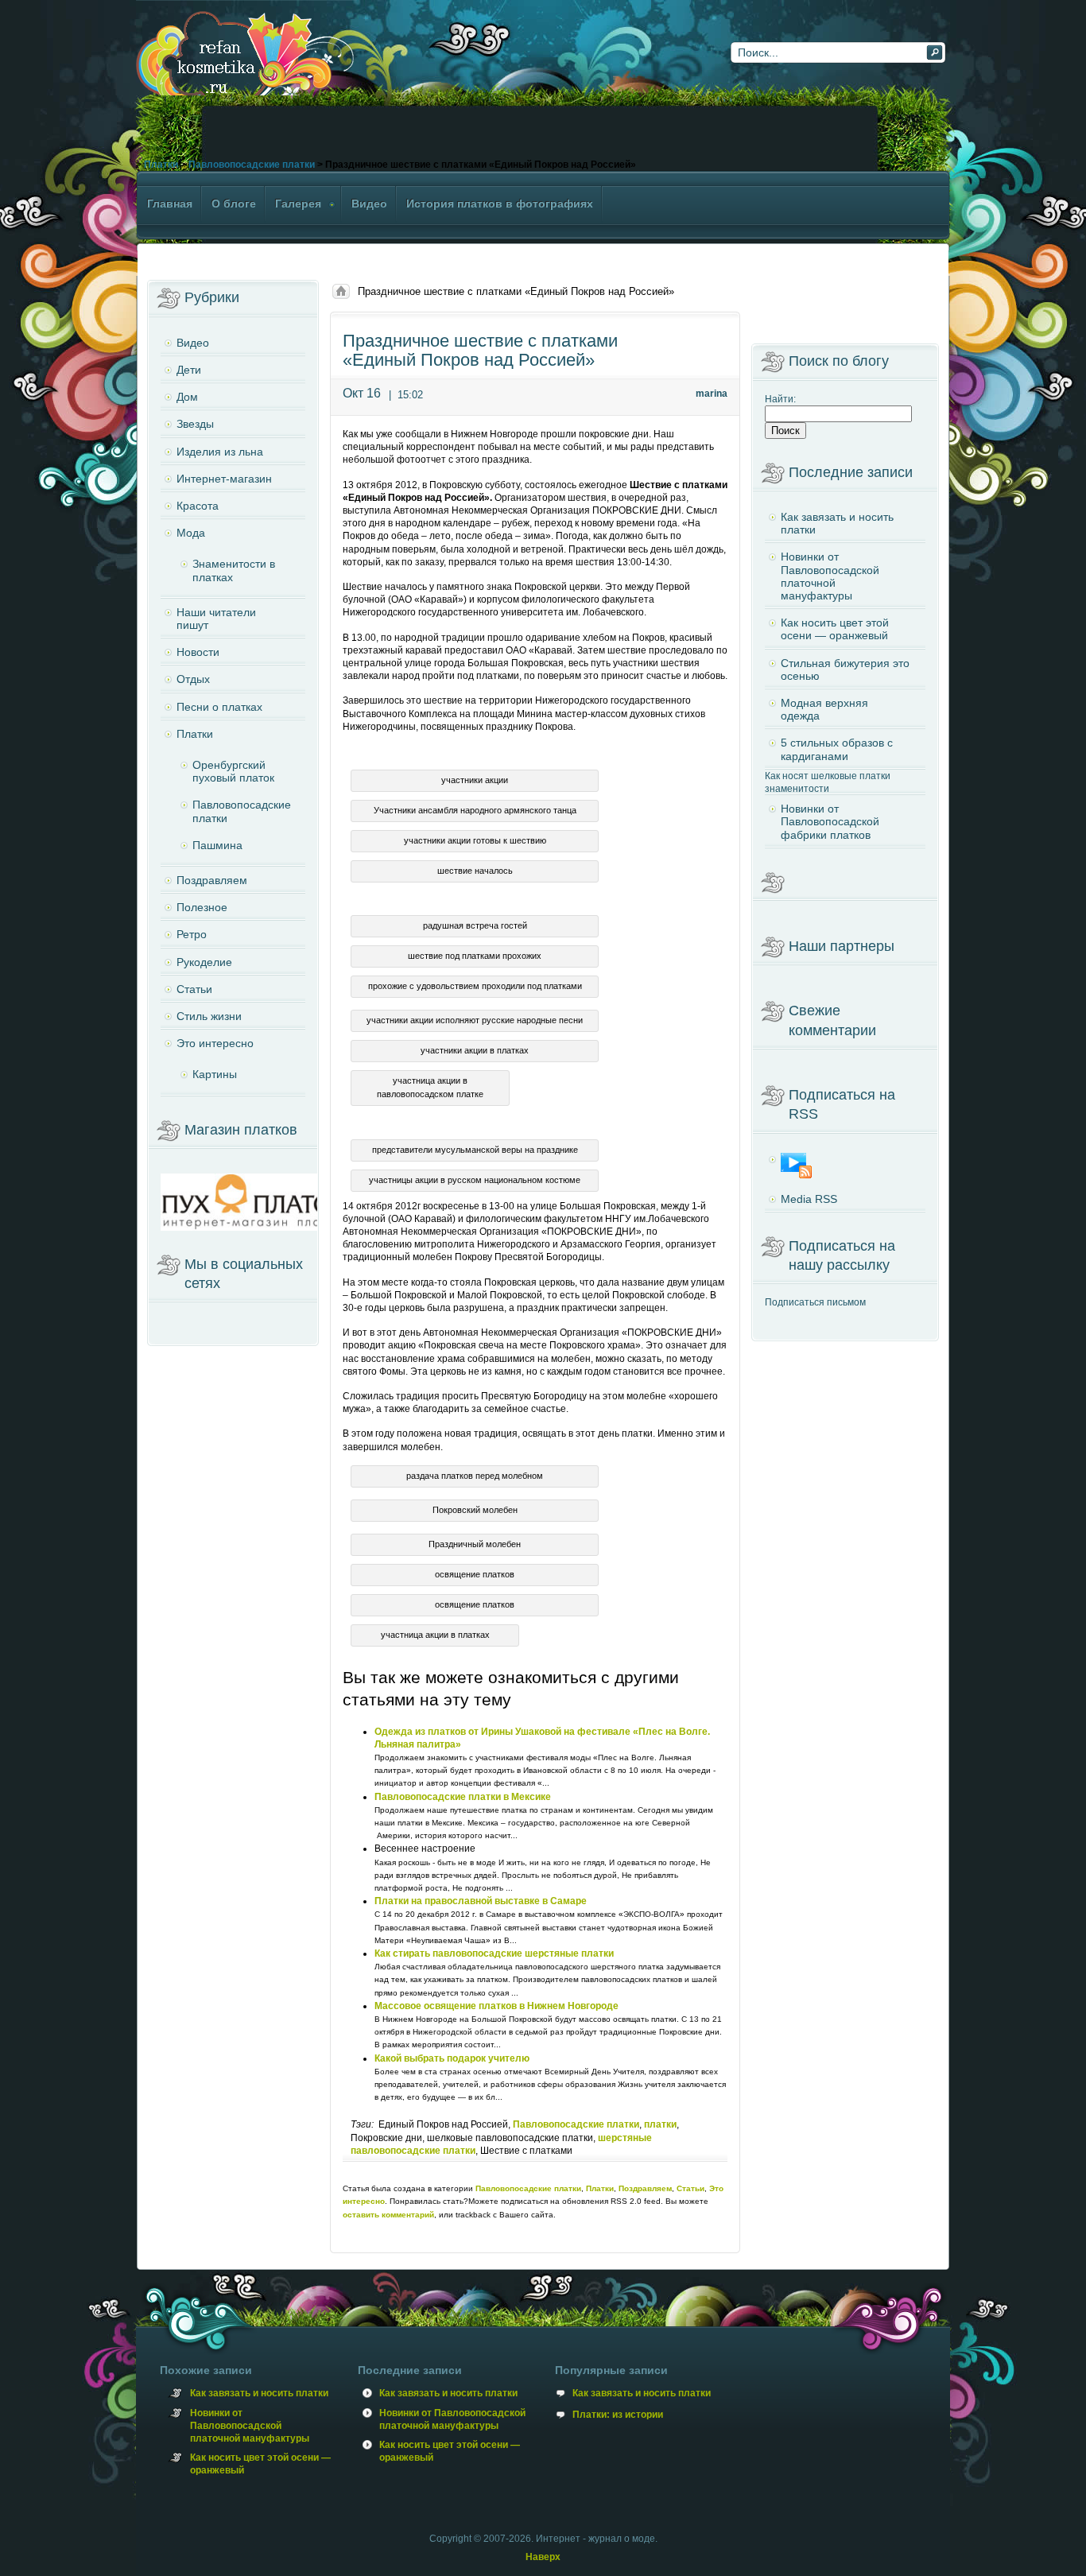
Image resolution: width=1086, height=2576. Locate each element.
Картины (215, 1074)
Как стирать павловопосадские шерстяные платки (494, 1953)
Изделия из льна (220, 452)
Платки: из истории (618, 2415)
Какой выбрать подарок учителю (452, 2058)
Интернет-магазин (224, 479)
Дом (187, 397)
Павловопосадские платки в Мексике (463, 1797)
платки (660, 2124)
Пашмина (217, 845)
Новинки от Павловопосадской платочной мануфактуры (830, 576)
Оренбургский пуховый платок (233, 771)
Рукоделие (204, 962)
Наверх (543, 2557)
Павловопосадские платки (252, 165)
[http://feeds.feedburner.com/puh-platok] (845, 1166)
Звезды (195, 424)
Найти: (780, 399)
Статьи (690, 2188)
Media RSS (809, 1199)
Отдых (193, 679)
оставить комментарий (388, 2215)
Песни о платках (219, 707)
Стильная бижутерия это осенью (845, 669)
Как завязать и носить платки (837, 523)
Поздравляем (645, 2188)
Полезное (202, 907)
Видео (193, 343)
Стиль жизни (209, 1016)
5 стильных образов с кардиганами (837, 749)
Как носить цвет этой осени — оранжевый (835, 629)
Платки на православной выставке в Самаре (481, 1901)
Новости (198, 652)
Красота (198, 506)
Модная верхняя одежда (824, 709)
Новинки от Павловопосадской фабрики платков (830, 821)
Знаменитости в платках (234, 570)
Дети (189, 370)
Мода (191, 533)
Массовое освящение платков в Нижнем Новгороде (496, 2006)
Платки (161, 165)
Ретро (192, 934)
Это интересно (215, 1043)
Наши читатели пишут (216, 619)
